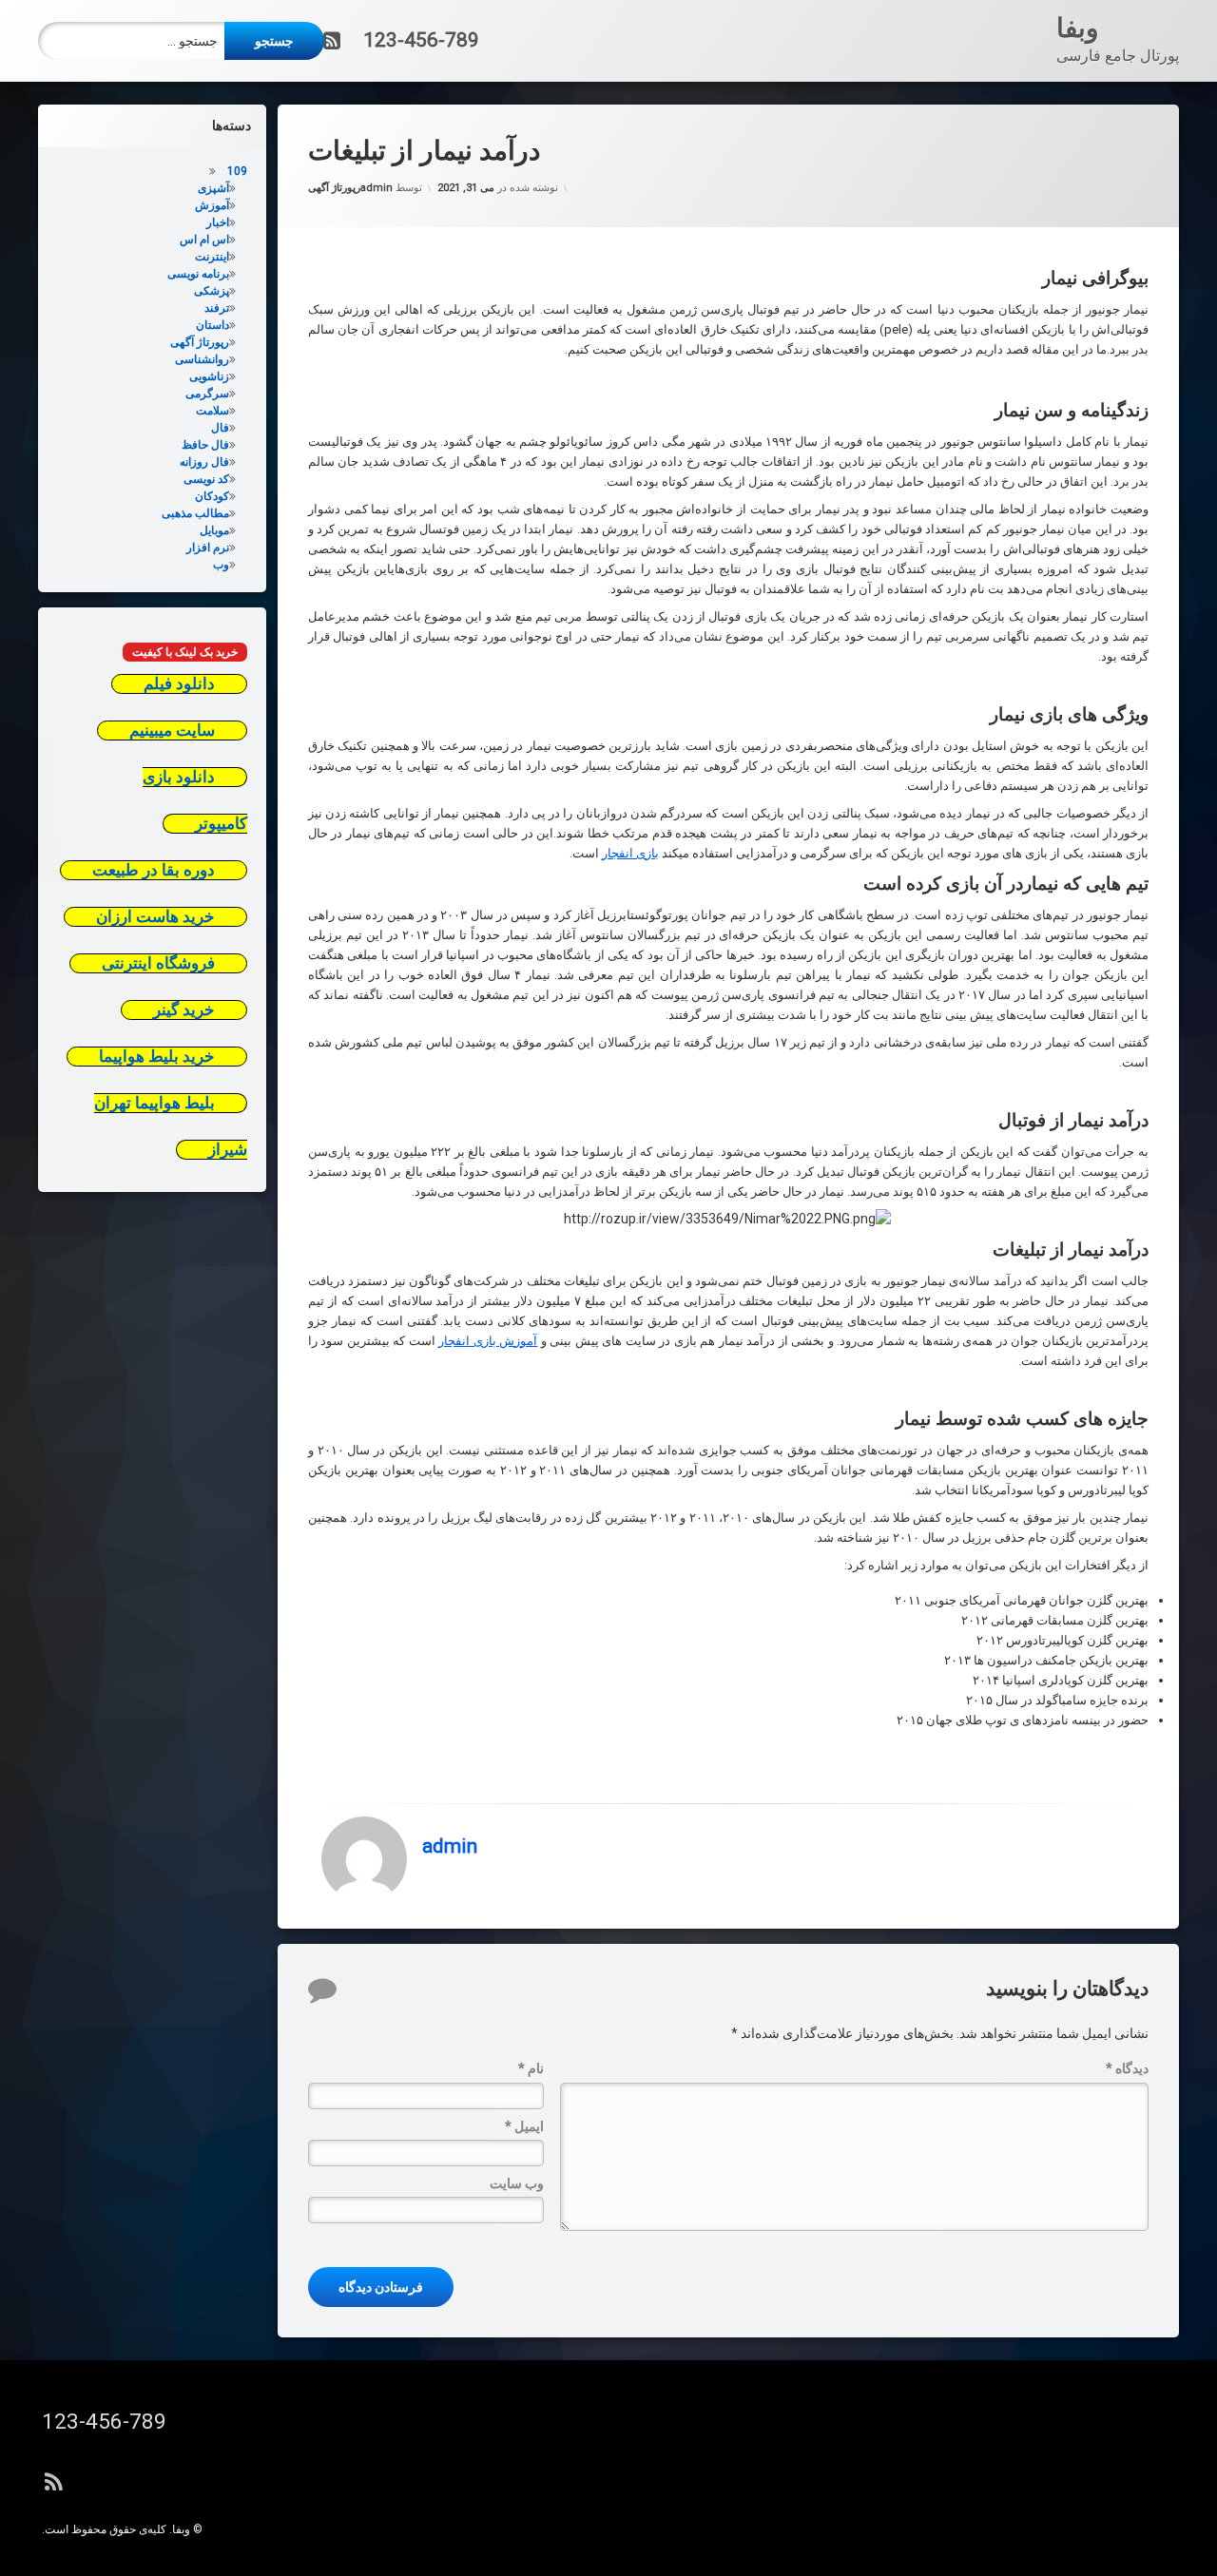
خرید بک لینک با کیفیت (185, 652)
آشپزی (213, 188)
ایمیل (524, 2126)
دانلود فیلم (179, 684)
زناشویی (209, 376)
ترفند (217, 308)
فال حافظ (205, 445)
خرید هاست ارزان (155, 917)
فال (220, 428)
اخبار (218, 222)
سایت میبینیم (172, 731)
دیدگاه (1127, 2068)
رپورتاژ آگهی (334, 188)
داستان (212, 325)
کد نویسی (206, 479)
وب (221, 565)
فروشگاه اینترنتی (158, 963)
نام (531, 2068)
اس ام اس (204, 240)
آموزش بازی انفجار (488, 1341)
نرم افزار (208, 548)
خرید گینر (184, 1010)
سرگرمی (207, 394)
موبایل (214, 530)
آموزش (212, 205)
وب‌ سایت (517, 2183)
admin (377, 188)
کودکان (212, 496)
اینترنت (212, 257)
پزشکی (212, 291)
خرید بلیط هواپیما (157, 1057)
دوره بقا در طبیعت (154, 870)
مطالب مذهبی (195, 513)
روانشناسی (202, 359)
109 (237, 171)
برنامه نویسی (198, 274)
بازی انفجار (630, 853)
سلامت (212, 411)
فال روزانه (204, 462)
